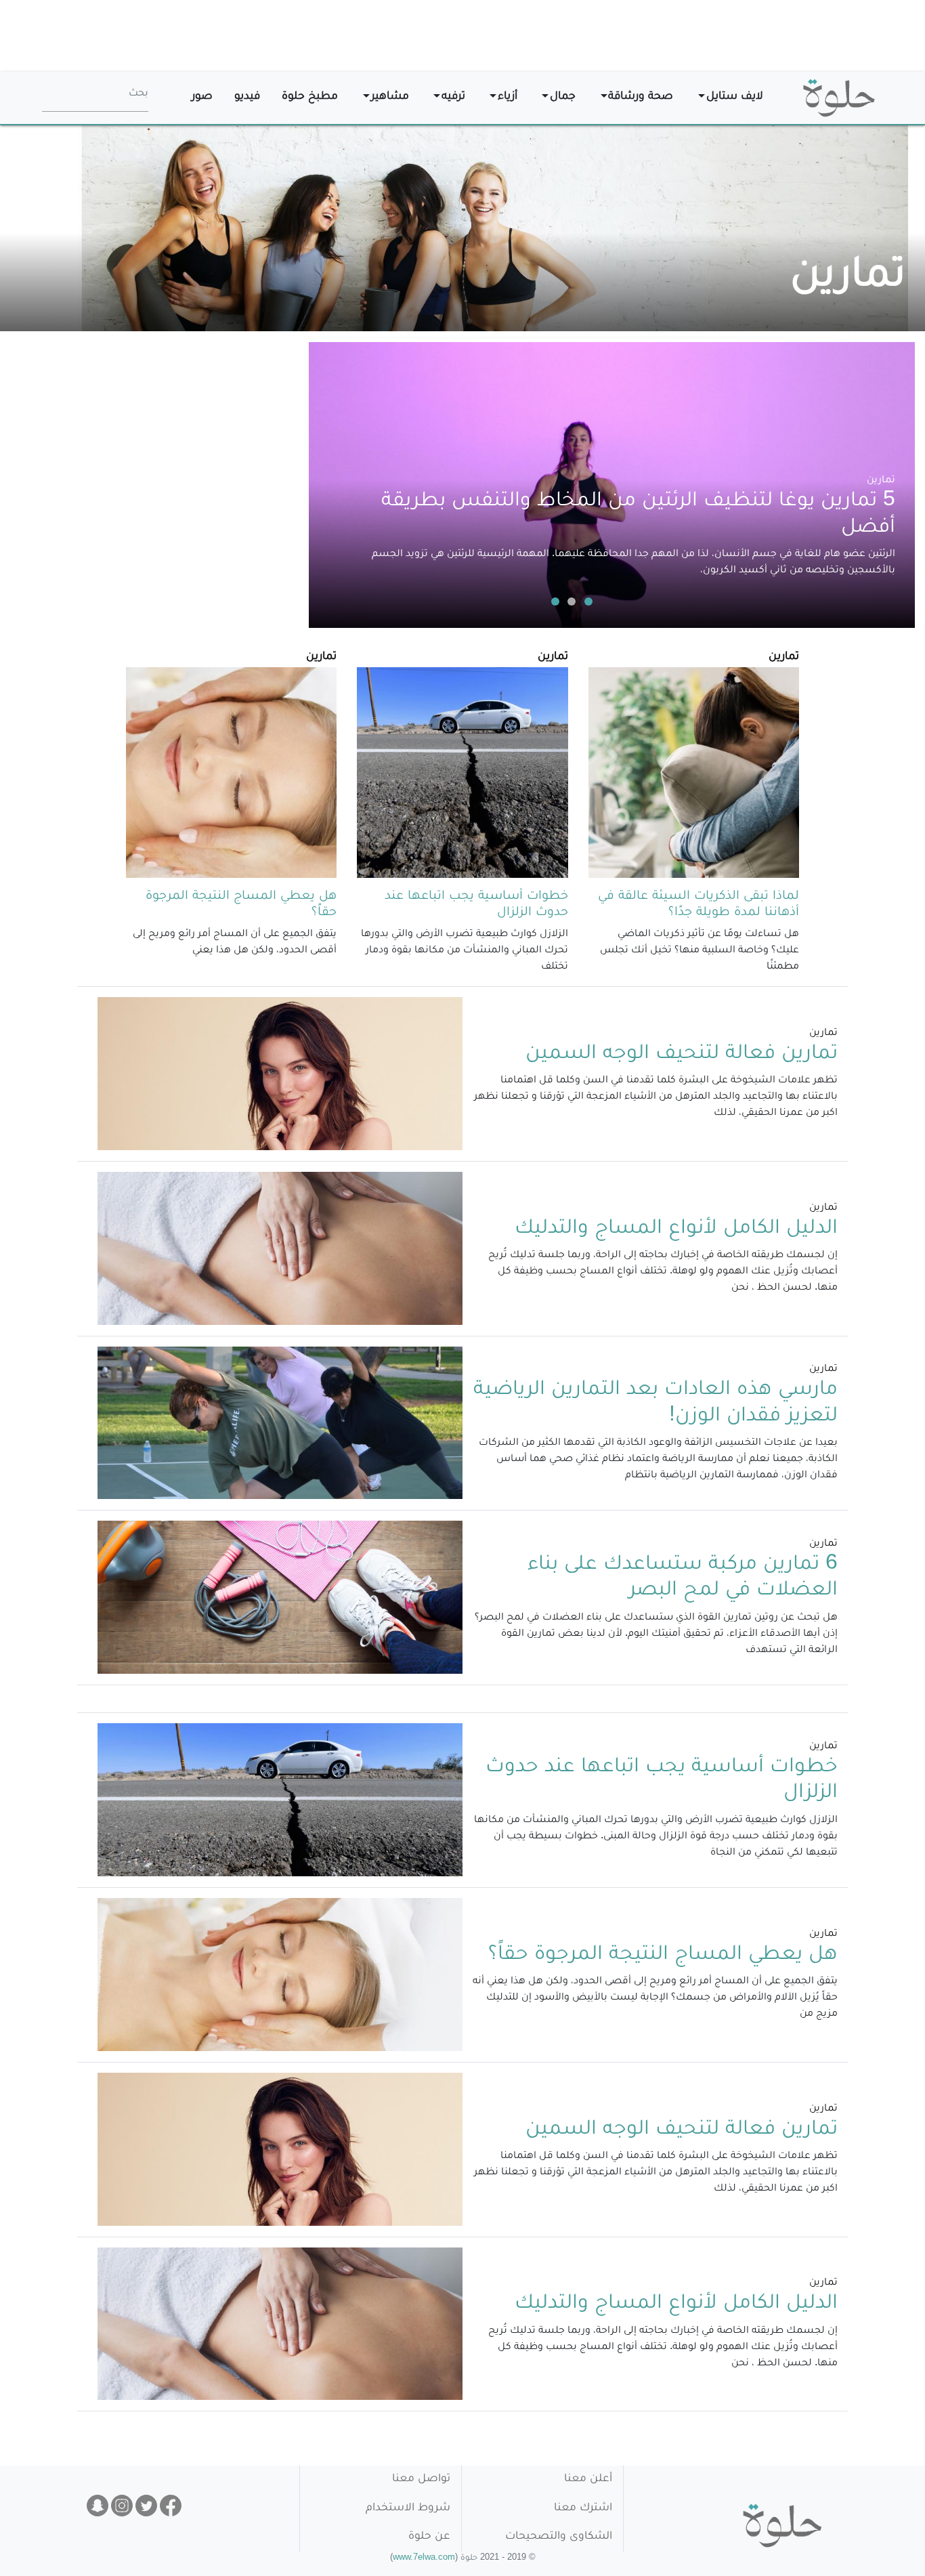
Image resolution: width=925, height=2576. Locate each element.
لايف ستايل (735, 97)
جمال (563, 97)
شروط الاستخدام (408, 2509)
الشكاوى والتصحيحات (559, 2537)
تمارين (881, 481)
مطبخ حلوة (310, 97)
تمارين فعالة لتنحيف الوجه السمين (682, 1055)
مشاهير (390, 97)
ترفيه (453, 97)
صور (202, 97)
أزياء (508, 97)
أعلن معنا (588, 2479)
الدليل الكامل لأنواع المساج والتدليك (676, 1229)
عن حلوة (429, 2537)
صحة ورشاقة (641, 97)
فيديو (247, 97)
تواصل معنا (421, 2479)
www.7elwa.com (424, 2559)
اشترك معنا (583, 2509)
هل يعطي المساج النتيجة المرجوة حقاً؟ (663, 1956)
